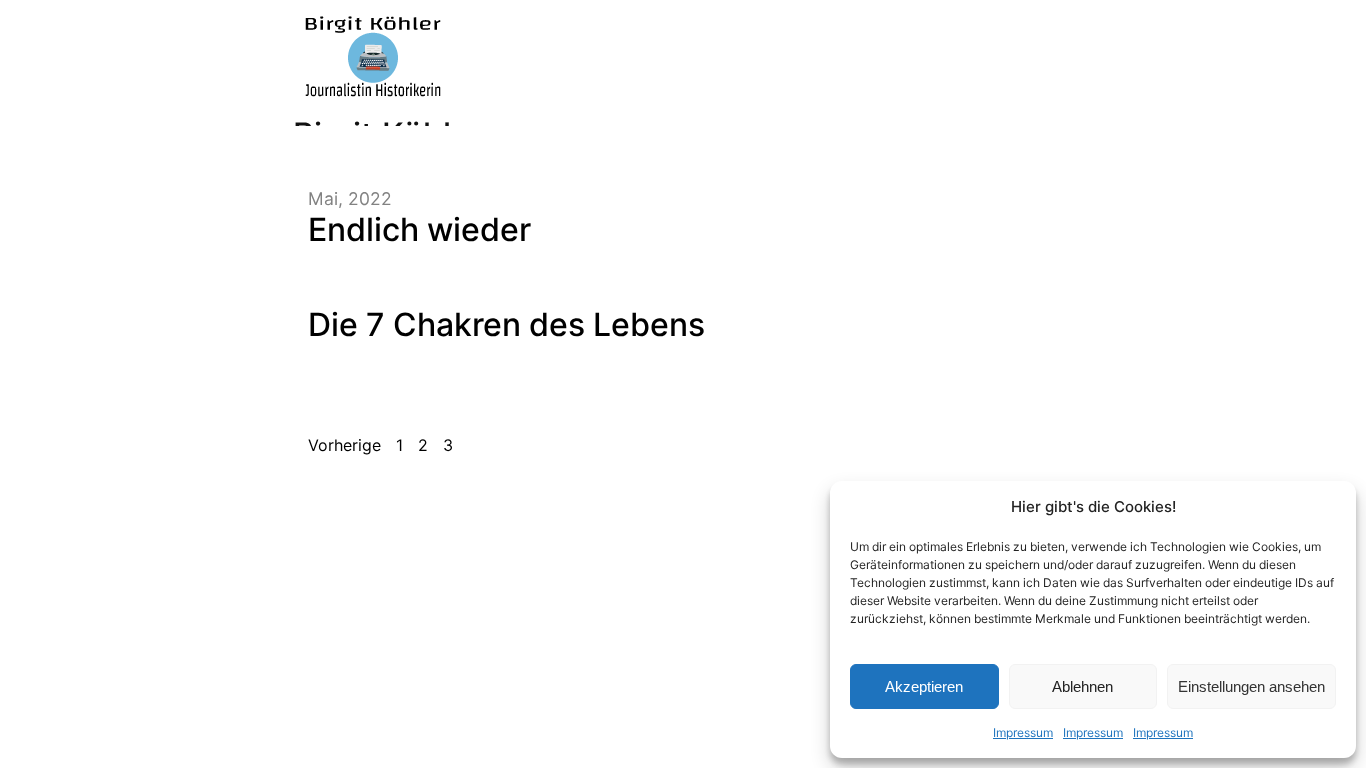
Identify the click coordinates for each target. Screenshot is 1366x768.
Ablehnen (1082, 686)
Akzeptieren (924, 686)
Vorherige (344, 445)
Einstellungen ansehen (1251, 686)
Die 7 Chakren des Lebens (506, 324)
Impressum (1023, 732)
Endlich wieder (419, 229)
